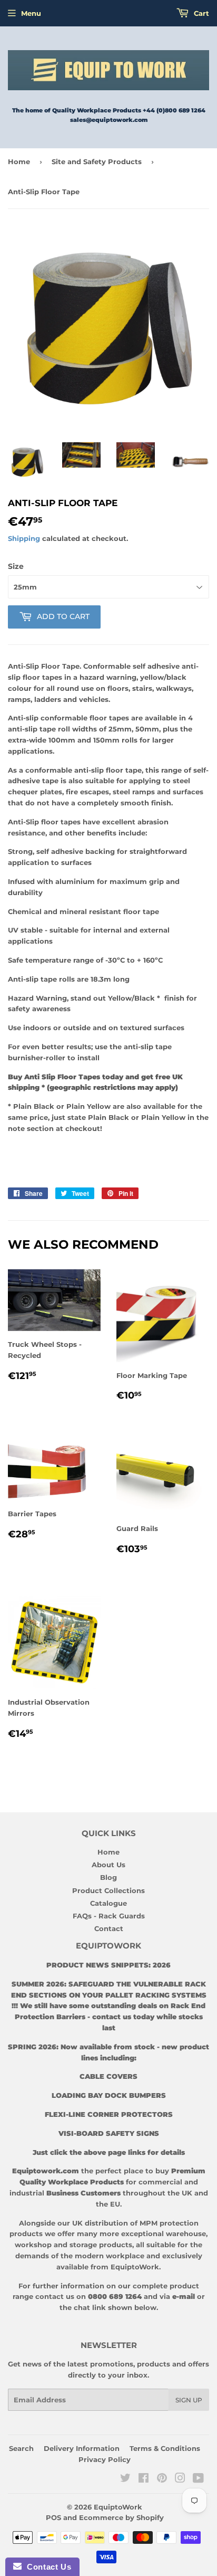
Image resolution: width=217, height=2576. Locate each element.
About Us (108, 1865)
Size (16, 566)
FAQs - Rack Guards (109, 1916)
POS (53, 2517)
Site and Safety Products (97, 161)
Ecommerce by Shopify (121, 2517)
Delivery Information (82, 2448)
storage (83, 2245)
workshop (34, 2245)
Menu (31, 13)
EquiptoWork (118, 2507)
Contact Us (46, 2567)
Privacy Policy (105, 2459)
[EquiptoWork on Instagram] (180, 2479)
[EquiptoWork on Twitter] (125, 2479)
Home (19, 161)
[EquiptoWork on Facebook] (144, 2479)
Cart (200, 13)
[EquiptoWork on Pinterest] (162, 2479)
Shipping (24, 538)
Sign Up (189, 2400)
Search (21, 2448)
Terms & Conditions (165, 2448)
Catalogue (108, 1903)
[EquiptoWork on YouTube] (198, 2479)
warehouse (186, 2233)
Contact (109, 1928)
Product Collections (108, 1890)
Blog (108, 1877)
